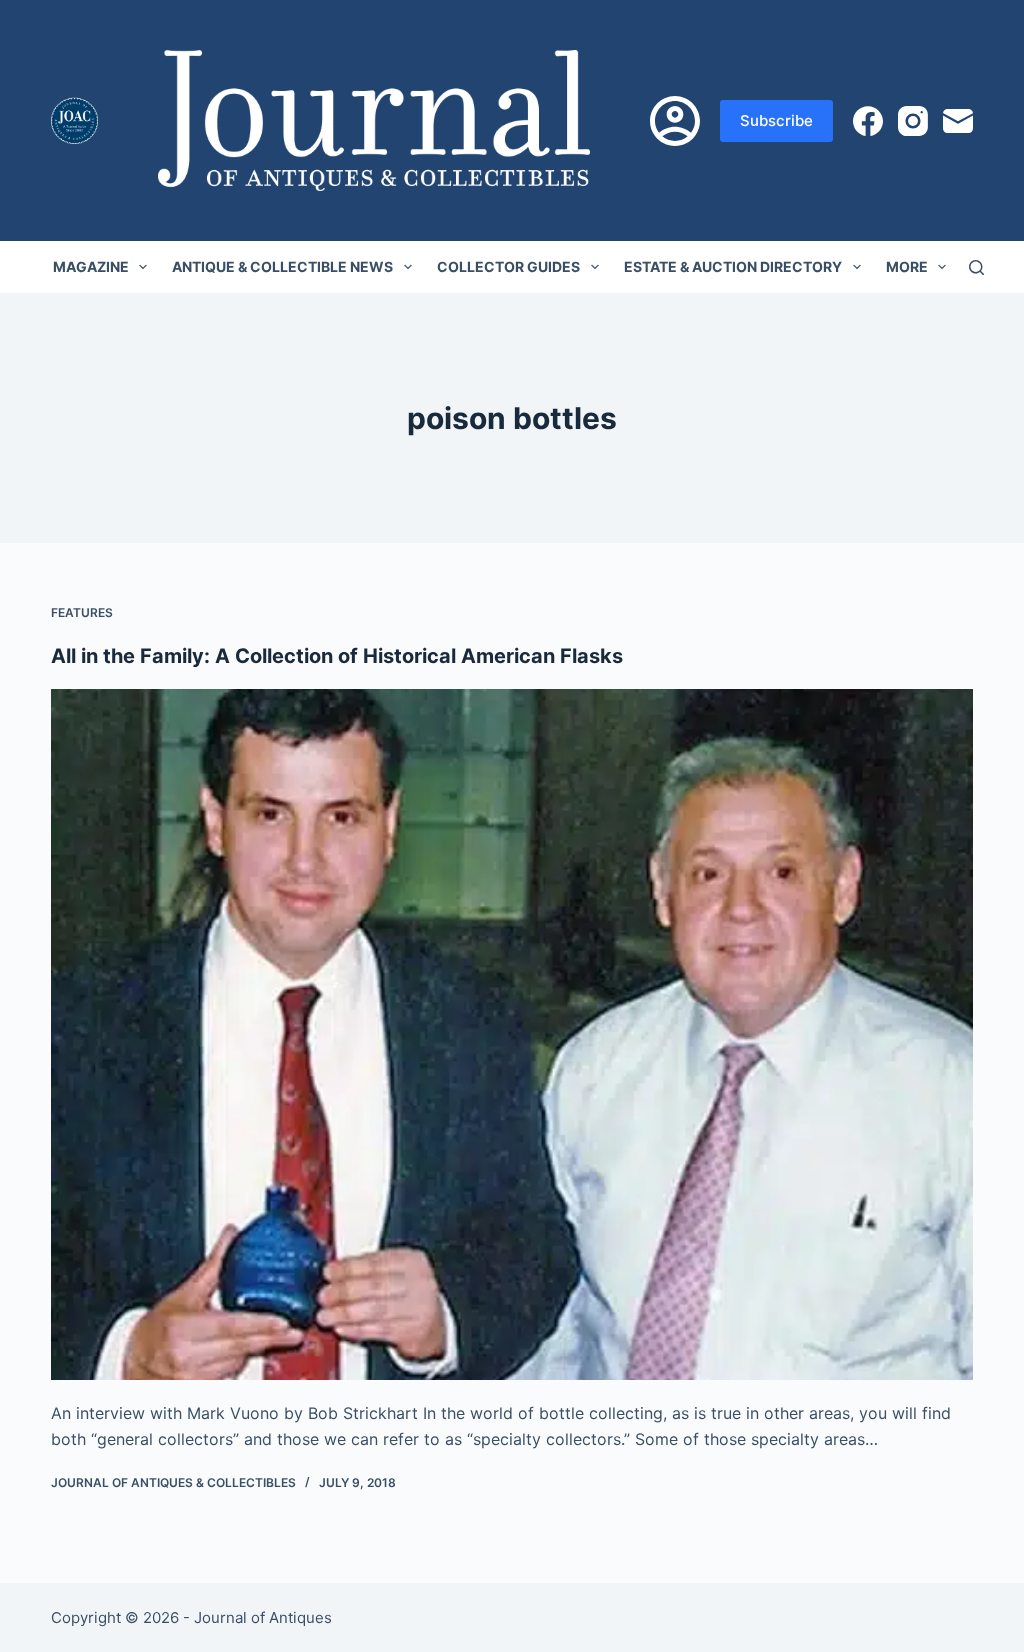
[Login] (675, 121)
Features (82, 612)
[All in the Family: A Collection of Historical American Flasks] (512, 1034)
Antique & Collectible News (282, 266)
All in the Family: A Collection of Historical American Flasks (337, 656)
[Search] (976, 267)
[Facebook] (868, 121)
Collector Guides (508, 266)
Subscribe (776, 120)
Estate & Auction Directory (733, 266)
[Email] (958, 121)
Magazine (91, 266)
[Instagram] (913, 121)
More (907, 266)
